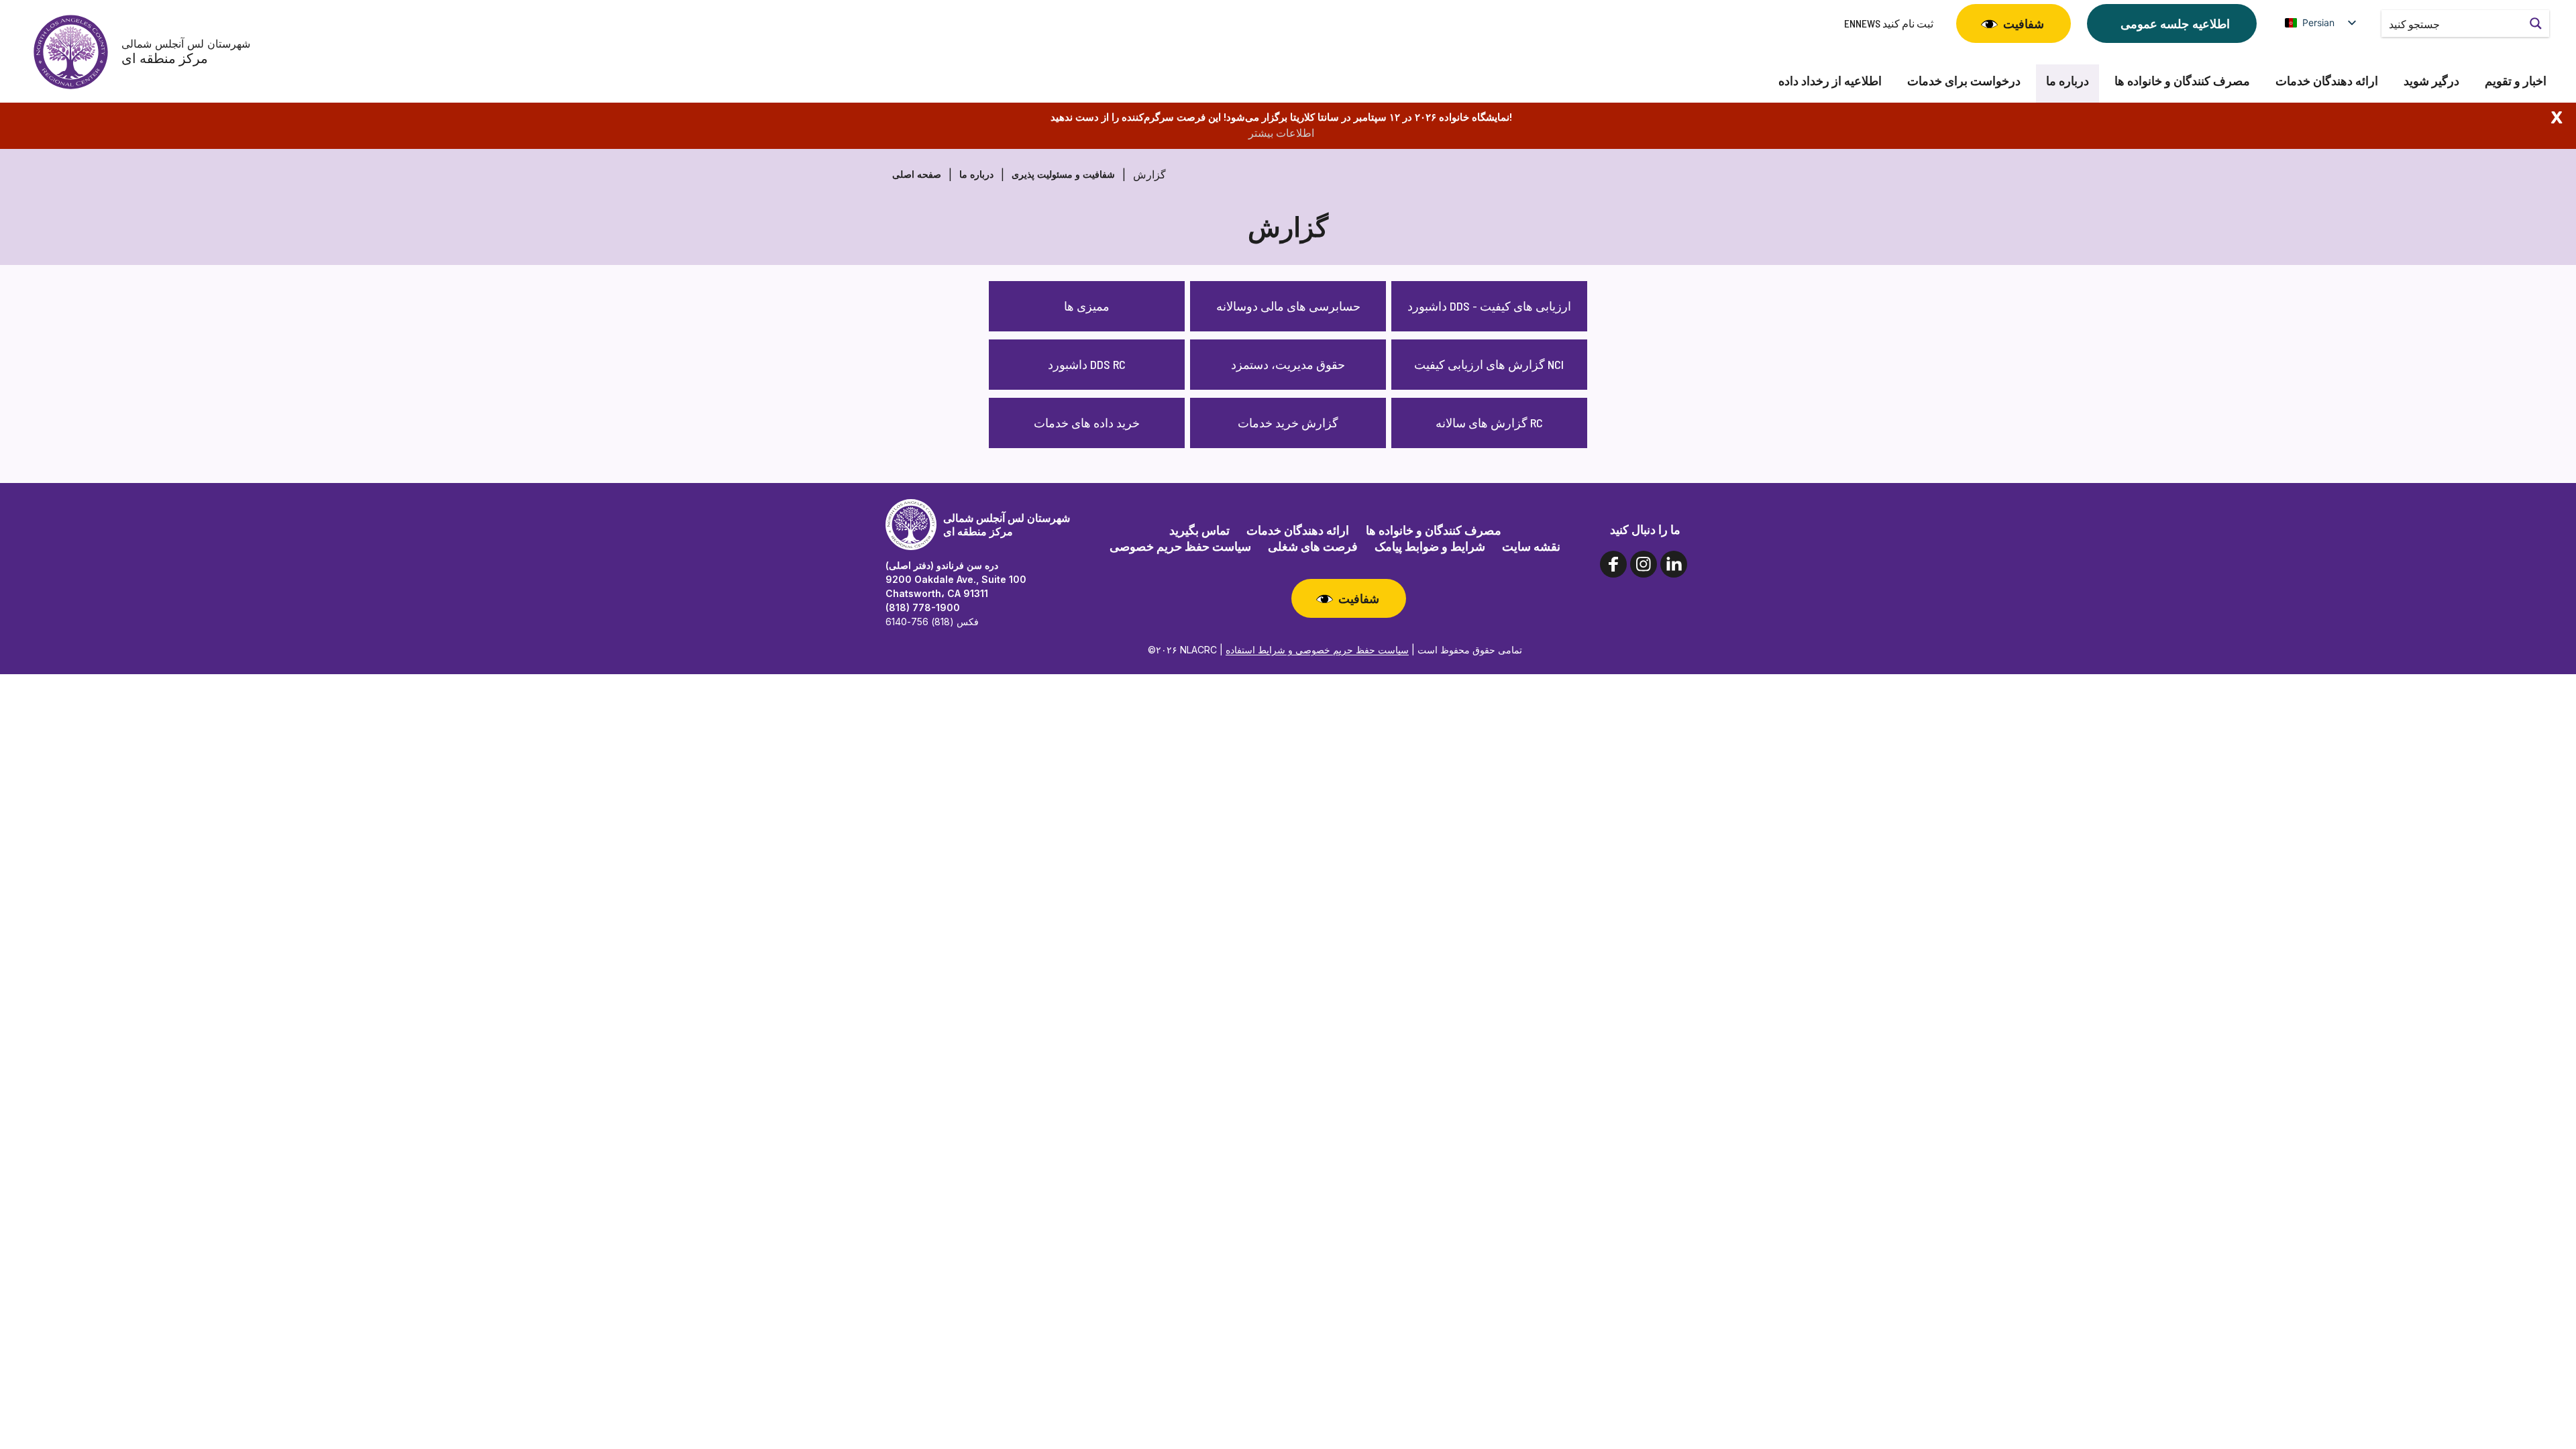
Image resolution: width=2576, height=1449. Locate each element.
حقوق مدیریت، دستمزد (1288, 364)
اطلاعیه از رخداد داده (1830, 81)
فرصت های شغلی (1313, 546)
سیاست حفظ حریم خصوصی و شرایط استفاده (1317, 650)
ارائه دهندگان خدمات (2327, 81)
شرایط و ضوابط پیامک (1430, 546)
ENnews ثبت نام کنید (1889, 23)
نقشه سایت (1531, 546)
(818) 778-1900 (923, 607)
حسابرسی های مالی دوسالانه (1288, 306)
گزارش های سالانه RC (1489, 423)
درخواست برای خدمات (1964, 81)
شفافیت (2024, 23)
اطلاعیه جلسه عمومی (2175, 23)
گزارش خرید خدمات (1288, 423)
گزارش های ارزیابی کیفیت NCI (1489, 364)
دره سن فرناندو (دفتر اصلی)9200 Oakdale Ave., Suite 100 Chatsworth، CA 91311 (956, 579)
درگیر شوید (2431, 81)
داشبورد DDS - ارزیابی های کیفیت (1489, 306)
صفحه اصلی (917, 174)
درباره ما (2068, 81)
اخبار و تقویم (2516, 81)
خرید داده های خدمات (1087, 423)
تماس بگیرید (1199, 530)
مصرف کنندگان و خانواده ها (2182, 81)
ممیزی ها (1087, 306)
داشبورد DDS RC (1087, 364)
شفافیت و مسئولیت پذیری (1063, 174)
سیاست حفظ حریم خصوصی (1180, 546)
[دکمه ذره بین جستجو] (2536, 23)
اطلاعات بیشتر (1281, 133)
